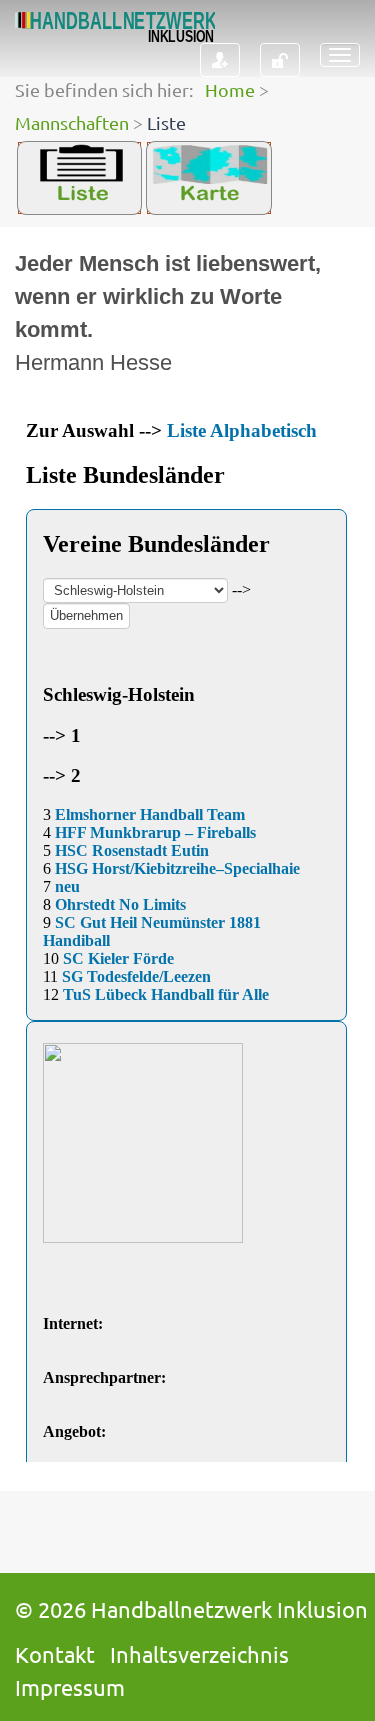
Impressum (70, 1687)
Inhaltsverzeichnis (199, 1654)
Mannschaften (72, 122)
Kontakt (55, 1654)
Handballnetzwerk (181, 1609)
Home (230, 89)
